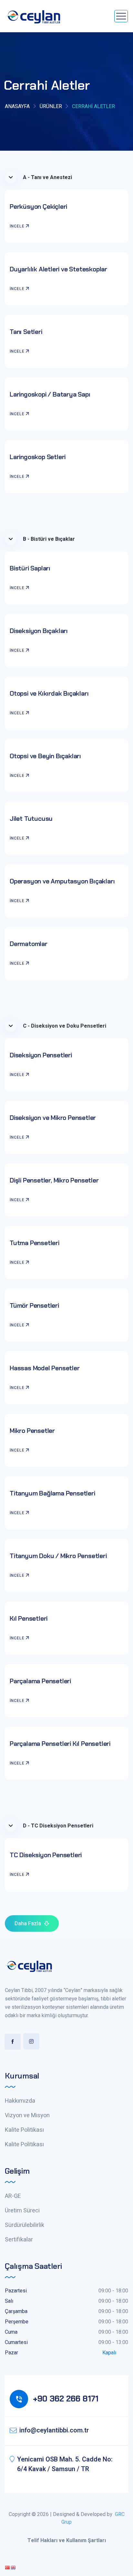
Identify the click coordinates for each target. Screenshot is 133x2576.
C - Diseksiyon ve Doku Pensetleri (65, 1026)
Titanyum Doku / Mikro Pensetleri (58, 1556)
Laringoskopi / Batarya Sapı (50, 394)
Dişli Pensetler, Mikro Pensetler (54, 1180)
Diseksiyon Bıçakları (39, 631)
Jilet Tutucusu (31, 819)
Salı (9, 2301)
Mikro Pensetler (32, 1431)
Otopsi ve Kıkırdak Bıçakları (49, 693)
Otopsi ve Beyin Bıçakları (45, 756)
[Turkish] (8, 2567)
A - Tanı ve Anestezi (47, 177)
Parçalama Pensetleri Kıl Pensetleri (60, 1744)
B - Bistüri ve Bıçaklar (49, 539)
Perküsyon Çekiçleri (38, 206)
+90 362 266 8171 (66, 2399)
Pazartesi (16, 2291)
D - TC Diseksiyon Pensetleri (58, 1826)
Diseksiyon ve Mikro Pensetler (53, 1118)
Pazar (11, 2353)
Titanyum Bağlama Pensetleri (52, 1493)
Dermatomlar (29, 944)
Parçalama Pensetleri (40, 1681)
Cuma (11, 2332)
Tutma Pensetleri (35, 1243)
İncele (17, 226)
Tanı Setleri (26, 332)
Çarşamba (16, 2311)
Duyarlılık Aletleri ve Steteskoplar (58, 269)
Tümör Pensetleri (34, 1305)
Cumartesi (16, 2342)
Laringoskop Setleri (38, 457)
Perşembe (17, 2322)
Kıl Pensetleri (29, 1618)
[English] (14, 2567)
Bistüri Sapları (30, 568)
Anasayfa (17, 106)
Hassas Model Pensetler (45, 1368)
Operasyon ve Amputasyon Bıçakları (62, 881)
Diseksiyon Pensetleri (41, 1055)
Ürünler (51, 106)
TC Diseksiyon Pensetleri (46, 1855)
